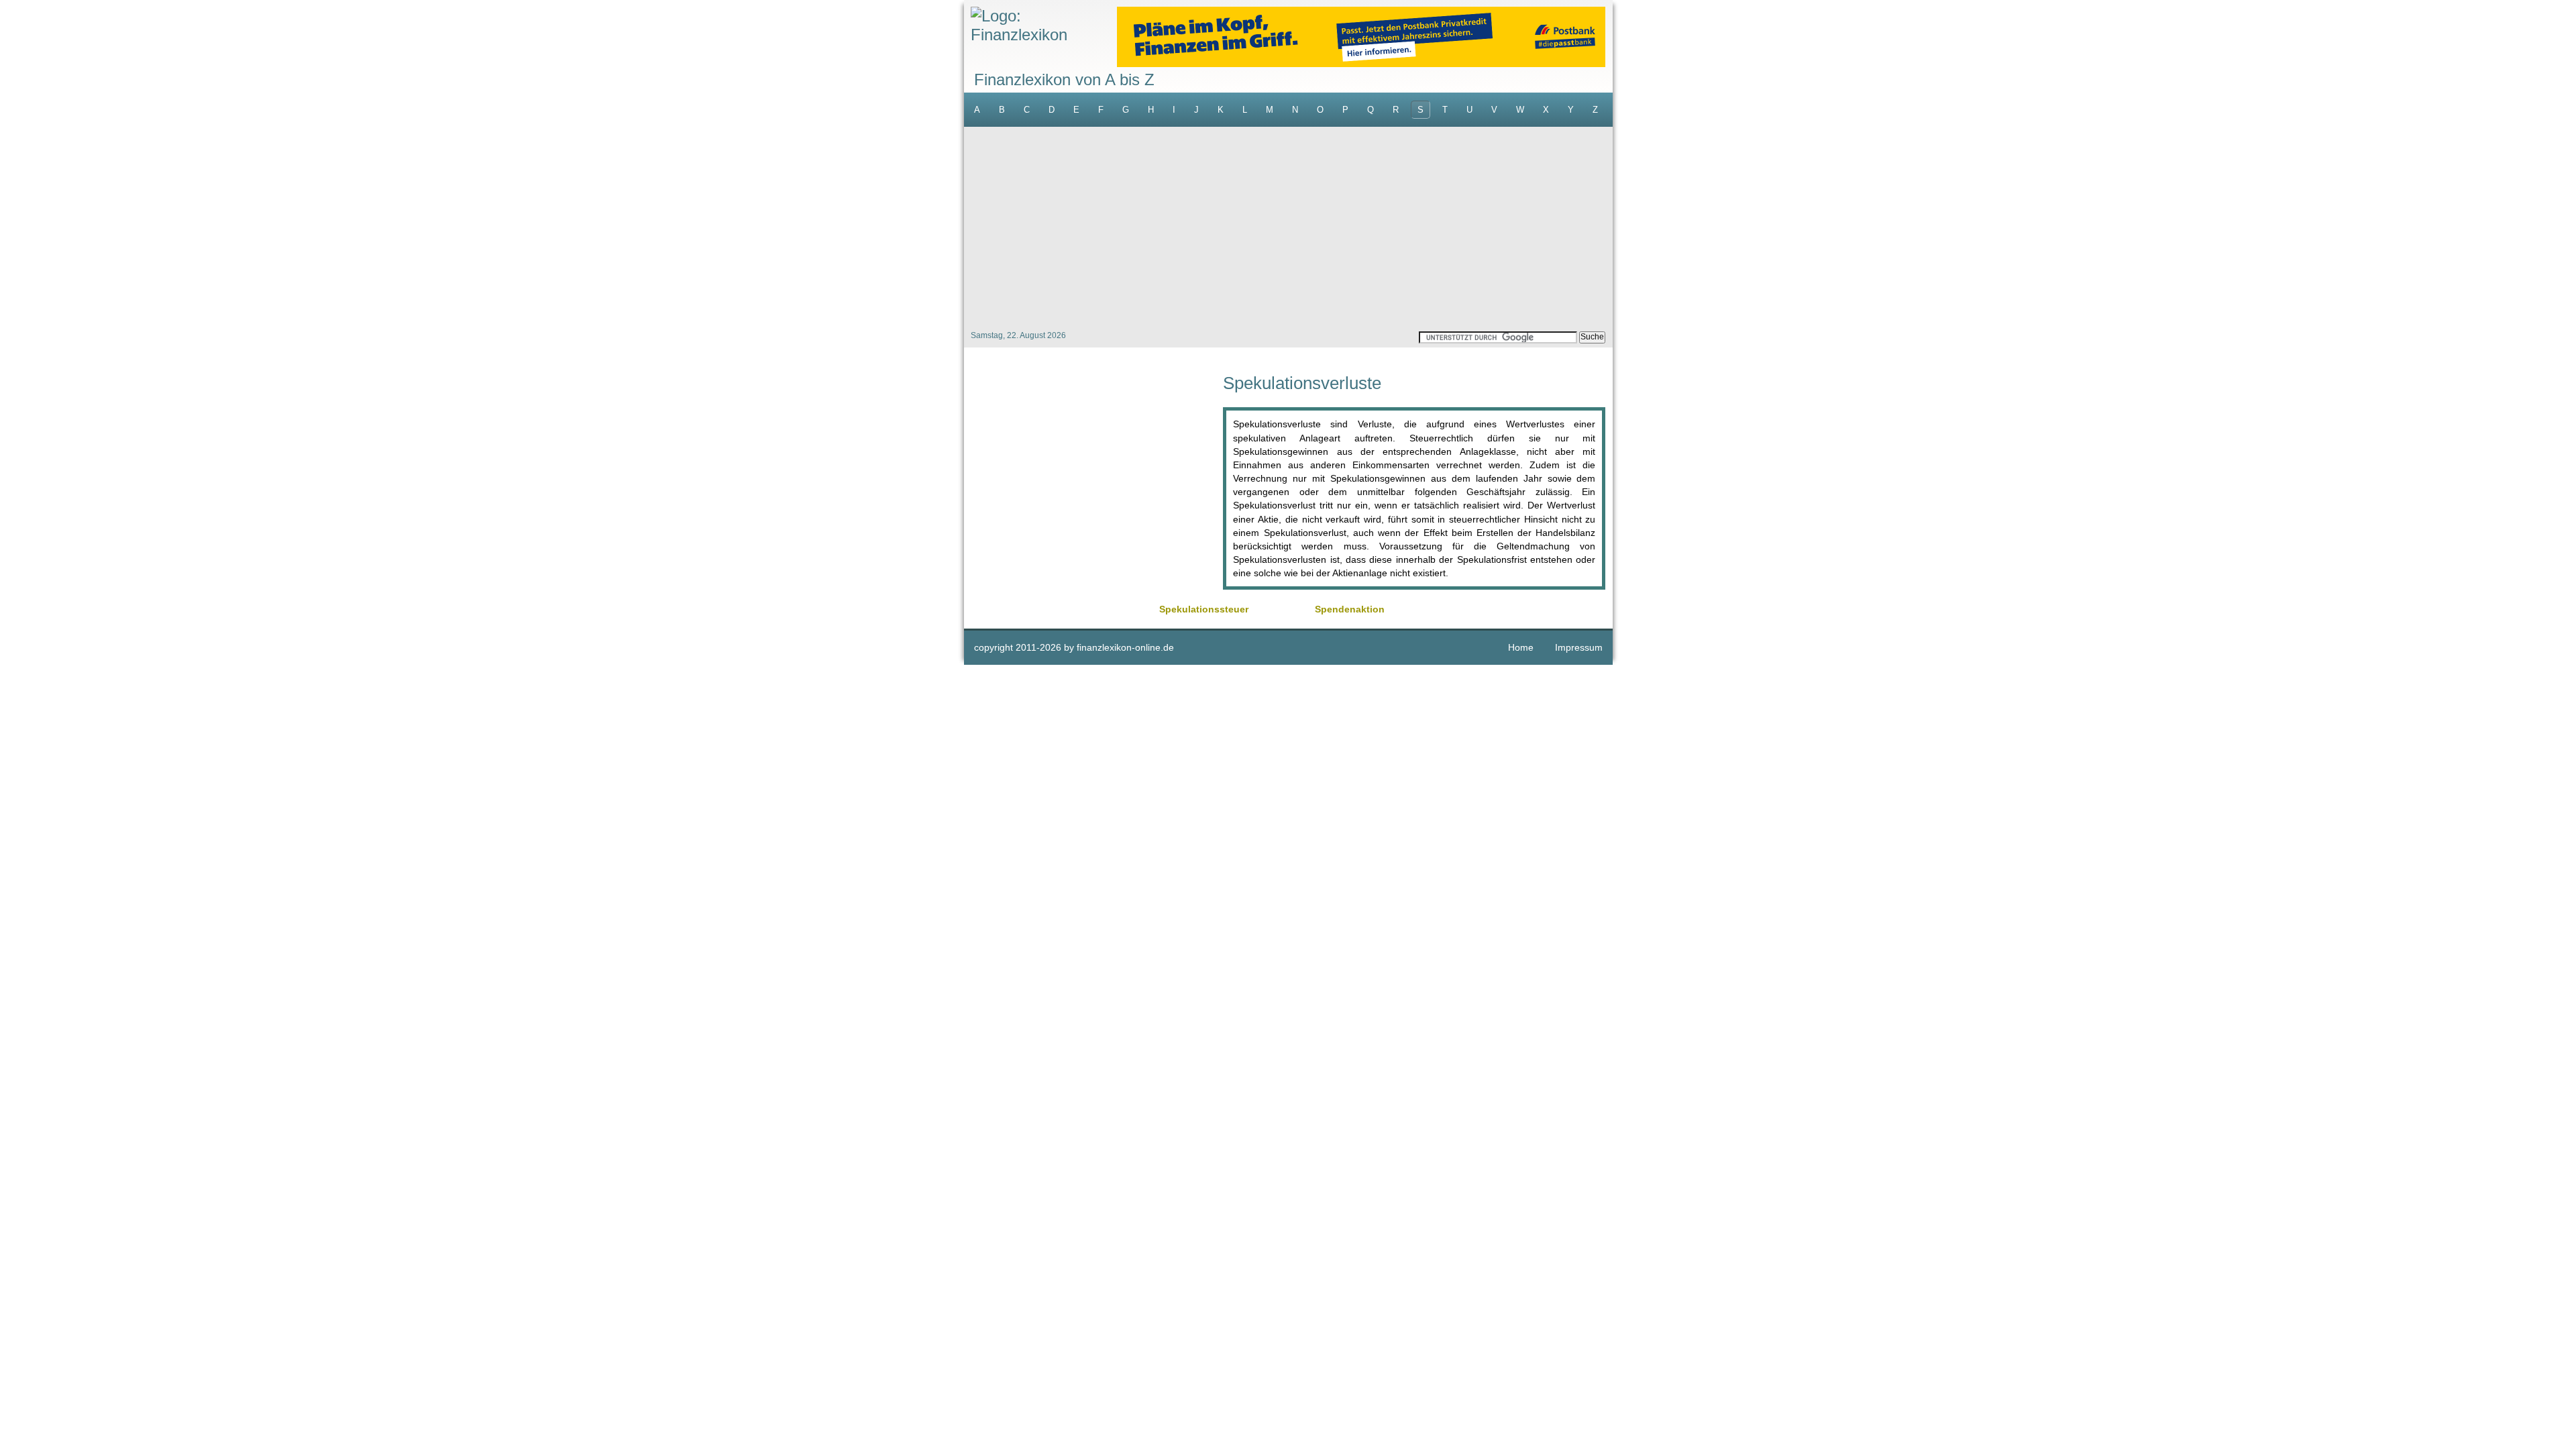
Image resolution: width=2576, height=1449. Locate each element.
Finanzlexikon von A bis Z (1064, 79)
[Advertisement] (1288, 227)
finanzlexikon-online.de (1125, 647)
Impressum (1579, 647)
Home (1521, 647)
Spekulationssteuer (1204, 609)
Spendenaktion (1350, 609)
